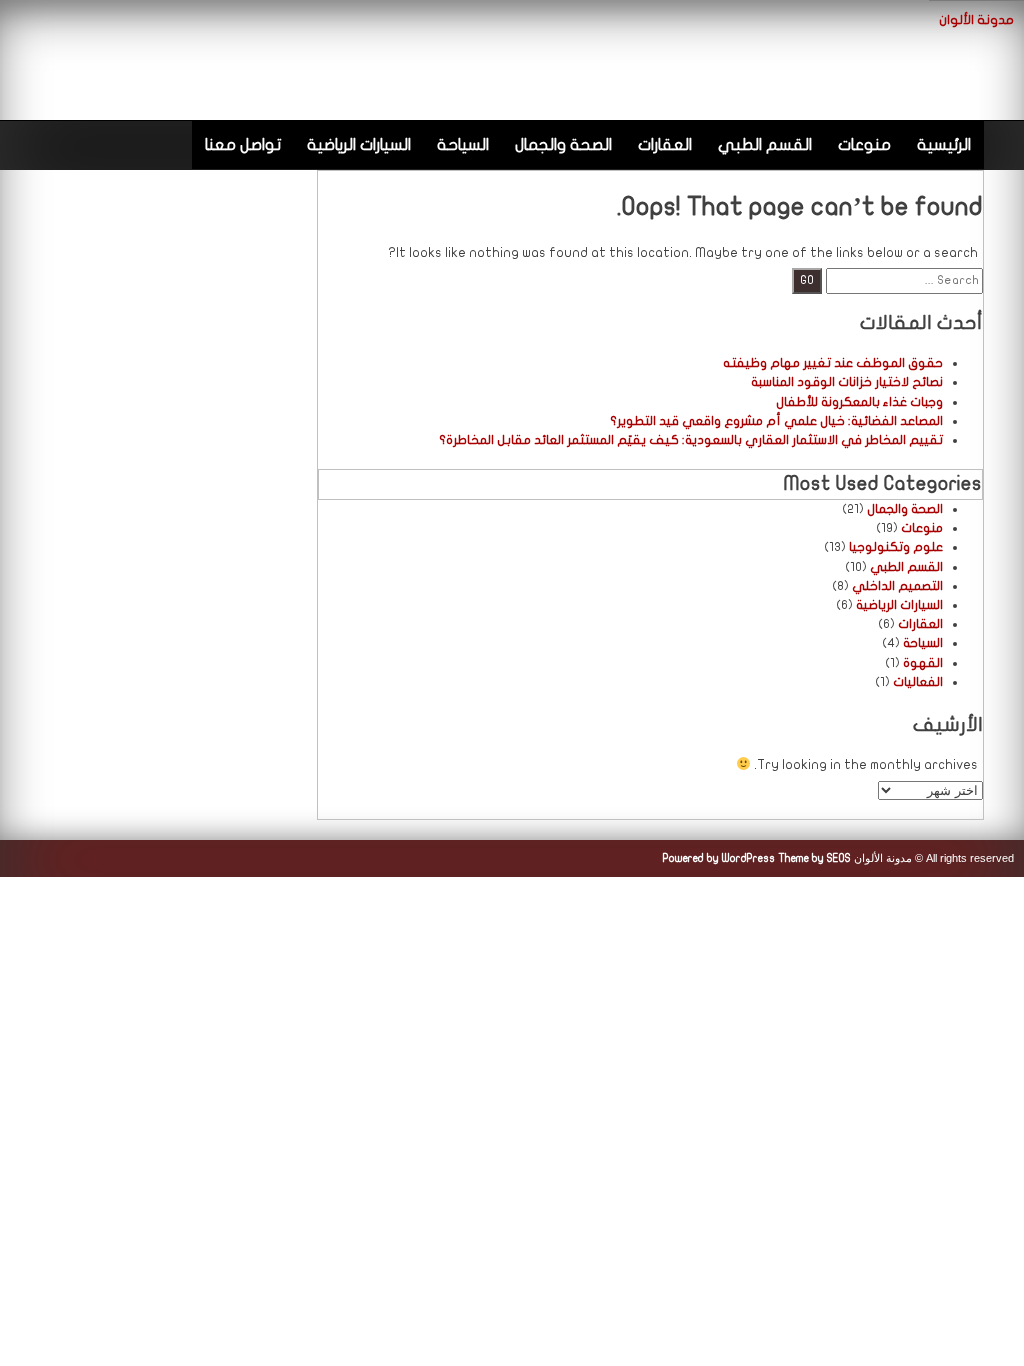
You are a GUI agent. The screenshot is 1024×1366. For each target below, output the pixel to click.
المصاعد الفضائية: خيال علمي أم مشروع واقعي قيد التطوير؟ (776, 421)
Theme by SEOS (814, 858)
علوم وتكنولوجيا (896, 547)
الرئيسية (944, 145)
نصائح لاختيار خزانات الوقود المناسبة (847, 382)
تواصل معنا (243, 145)
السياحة (463, 145)
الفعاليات (918, 682)
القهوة (923, 663)
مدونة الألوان (976, 20)
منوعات (864, 145)
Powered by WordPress (719, 858)
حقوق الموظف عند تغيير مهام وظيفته (833, 363)
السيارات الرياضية (359, 145)
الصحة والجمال (563, 145)
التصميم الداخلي (897, 586)
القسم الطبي (765, 145)
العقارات (665, 145)
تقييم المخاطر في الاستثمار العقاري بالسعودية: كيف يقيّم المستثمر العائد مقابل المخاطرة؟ (691, 440)
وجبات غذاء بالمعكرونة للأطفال (859, 402)
